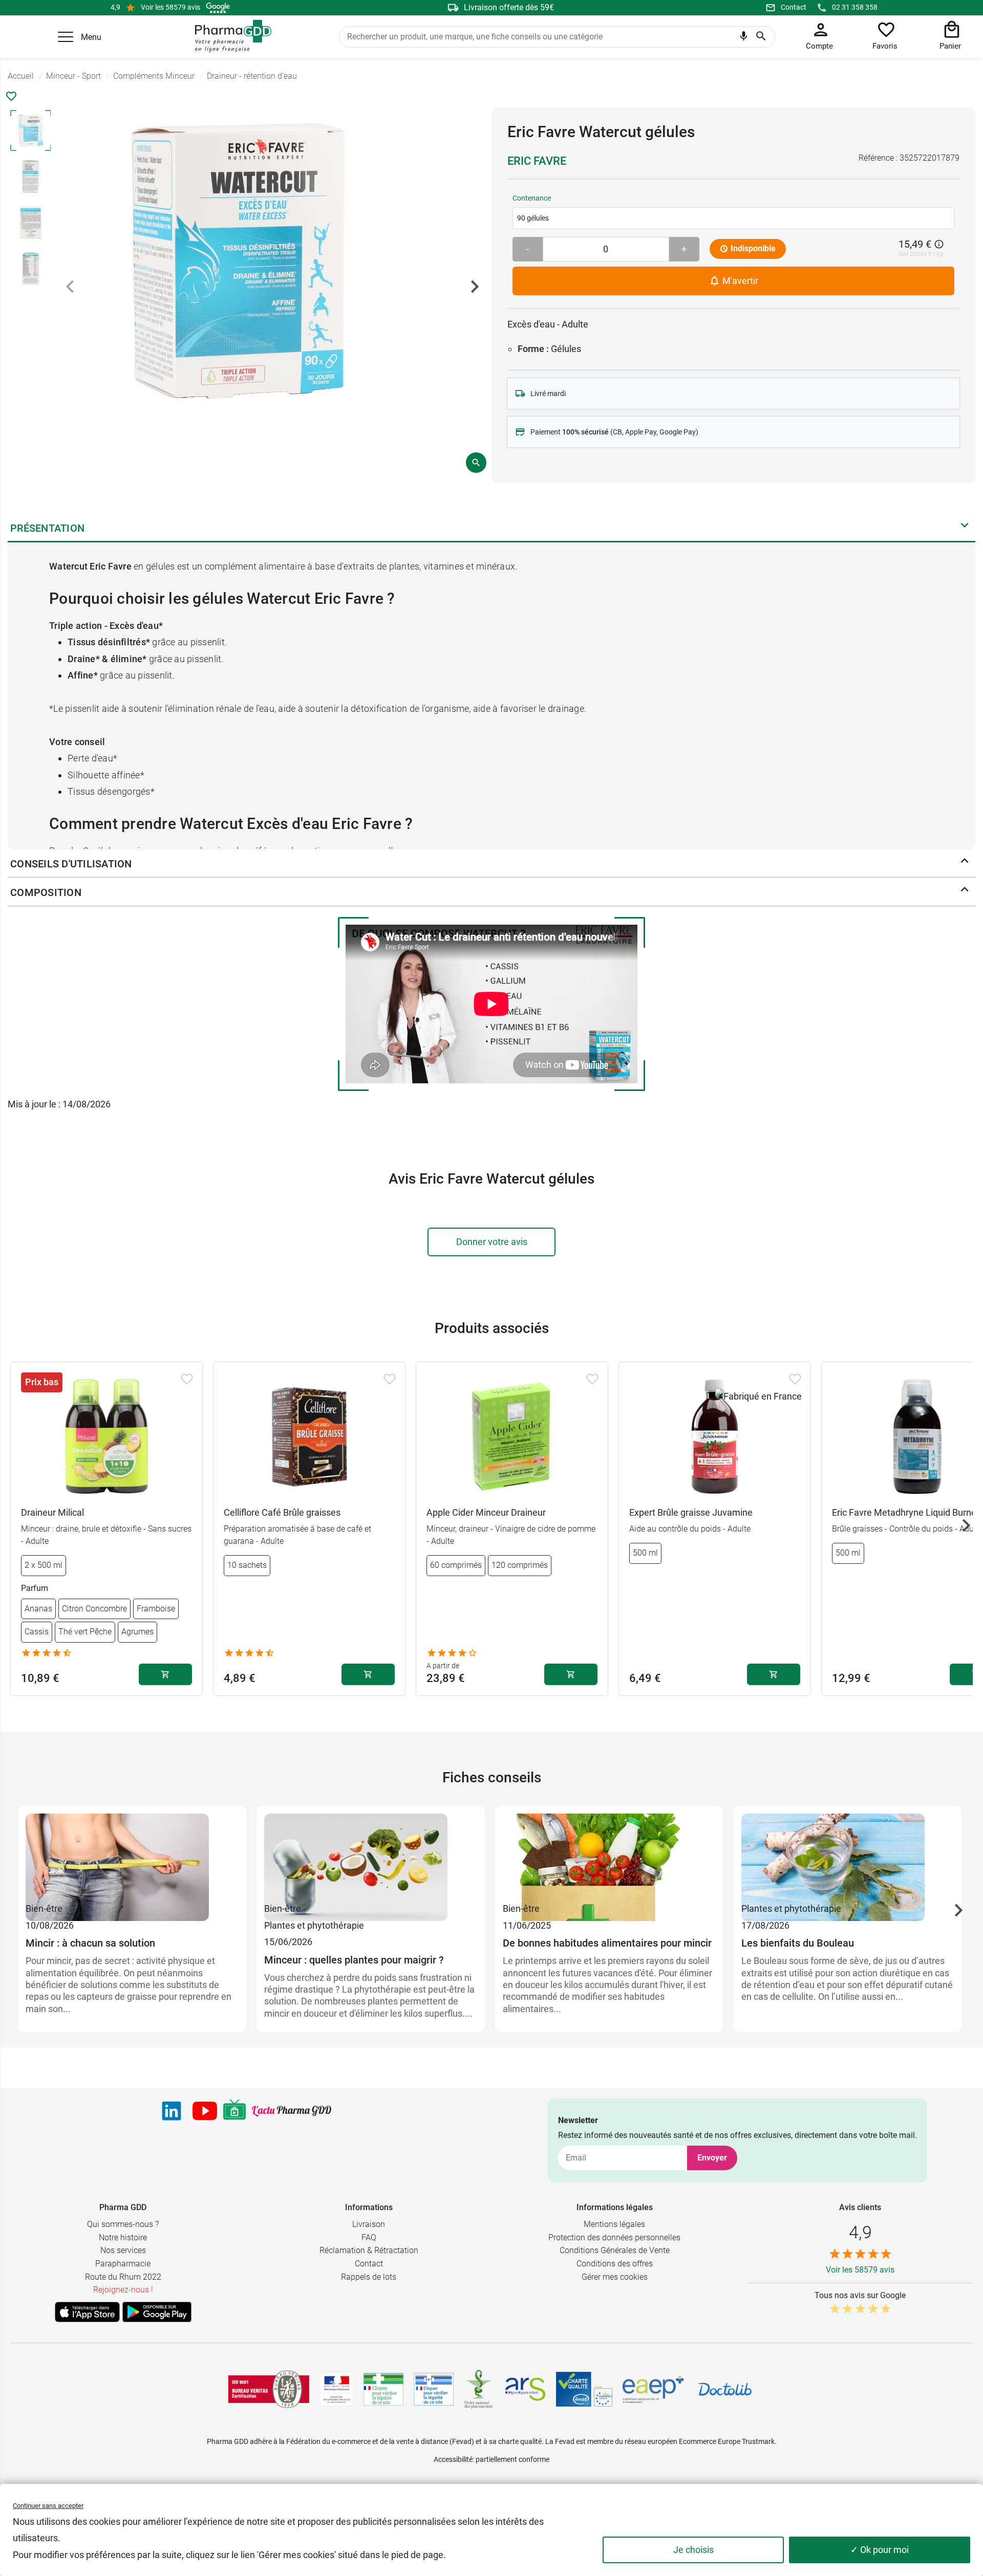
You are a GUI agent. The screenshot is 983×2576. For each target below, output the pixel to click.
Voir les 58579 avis (170, 7)
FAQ (369, 2237)
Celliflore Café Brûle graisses (282, 1512)
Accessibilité (453, 2459)
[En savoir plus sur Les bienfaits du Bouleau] (848, 1857)
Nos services (123, 2250)
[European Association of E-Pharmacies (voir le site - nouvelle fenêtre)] (653, 2389)
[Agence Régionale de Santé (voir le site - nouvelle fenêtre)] (525, 2389)
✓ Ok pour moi (880, 2550)
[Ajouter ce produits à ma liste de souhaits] (11, 96)
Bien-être (44, 1908)
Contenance (532, 198)
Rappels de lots (369, 2277)
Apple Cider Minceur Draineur (486, 1512)
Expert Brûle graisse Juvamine (691, 1512)
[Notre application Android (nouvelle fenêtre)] (157, 2312)
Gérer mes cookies (615, 2277)
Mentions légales (614, 2224)
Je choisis (693, 2550)
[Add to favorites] (187, 1379)
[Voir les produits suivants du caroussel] (966, 1525)
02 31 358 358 (855, 7)
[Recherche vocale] (744, 38)
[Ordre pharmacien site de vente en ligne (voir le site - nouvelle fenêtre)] (383, 2389)
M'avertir (739, 281)
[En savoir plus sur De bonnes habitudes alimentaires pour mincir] (609, 1857)
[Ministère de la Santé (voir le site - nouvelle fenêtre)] (337, 2389)
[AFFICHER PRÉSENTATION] (965, 528)
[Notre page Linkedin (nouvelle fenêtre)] (172, 2111)
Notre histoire (123, 2237)
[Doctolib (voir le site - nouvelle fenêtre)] (725, 2389)
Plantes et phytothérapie (314, 1925)
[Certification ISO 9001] (269, 2389)
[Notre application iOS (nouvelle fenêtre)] (87, 2312)
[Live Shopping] (234, 2111)
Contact (794, 7)
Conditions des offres (615, 2264)
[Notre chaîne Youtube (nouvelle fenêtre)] (205, 2111)
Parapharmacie (123, 2264)
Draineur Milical (52, 1512)
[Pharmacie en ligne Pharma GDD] (230, 36)
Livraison (369, 2224)
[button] (66, 37)
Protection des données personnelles (614, 2237)
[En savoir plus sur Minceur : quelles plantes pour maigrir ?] (371, 1857)
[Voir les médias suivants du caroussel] (475, 287)
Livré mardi (548, 394)
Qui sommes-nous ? (123, 2224)
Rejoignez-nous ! (123, 2290)
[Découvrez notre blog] (292, 2111)
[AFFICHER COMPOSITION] (965, 892)
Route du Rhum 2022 (123, 2277)
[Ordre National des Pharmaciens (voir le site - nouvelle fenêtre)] (479, 2389)
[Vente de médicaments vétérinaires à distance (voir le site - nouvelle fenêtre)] (434, 2389)
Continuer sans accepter (48, 2506)
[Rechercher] (761, 37)
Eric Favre (537, 161)
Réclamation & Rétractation (369, 2250)
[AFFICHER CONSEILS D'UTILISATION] (965, 863)
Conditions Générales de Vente (615, 2250)
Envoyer (712, 2158)
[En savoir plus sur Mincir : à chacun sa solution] (132, 1857)
